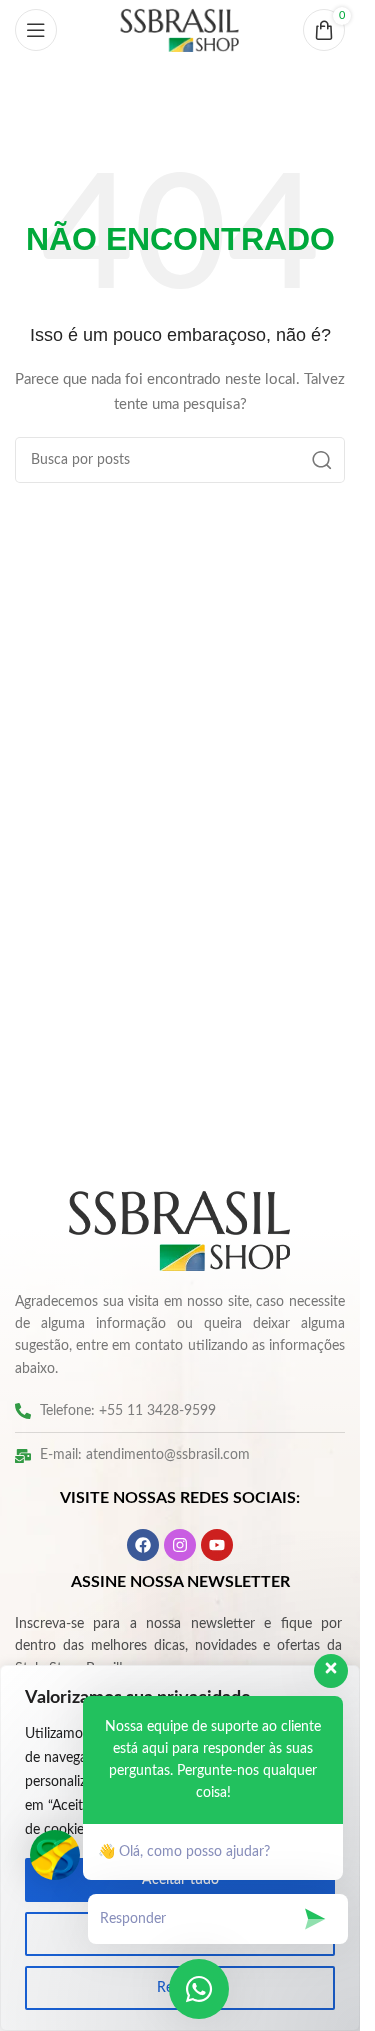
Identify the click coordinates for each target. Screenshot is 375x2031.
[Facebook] (143, 1545)
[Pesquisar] (322, 460)
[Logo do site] (180, 30)
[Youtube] (217, 1545)
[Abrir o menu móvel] (36, 30)
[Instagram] (180, 1545)
